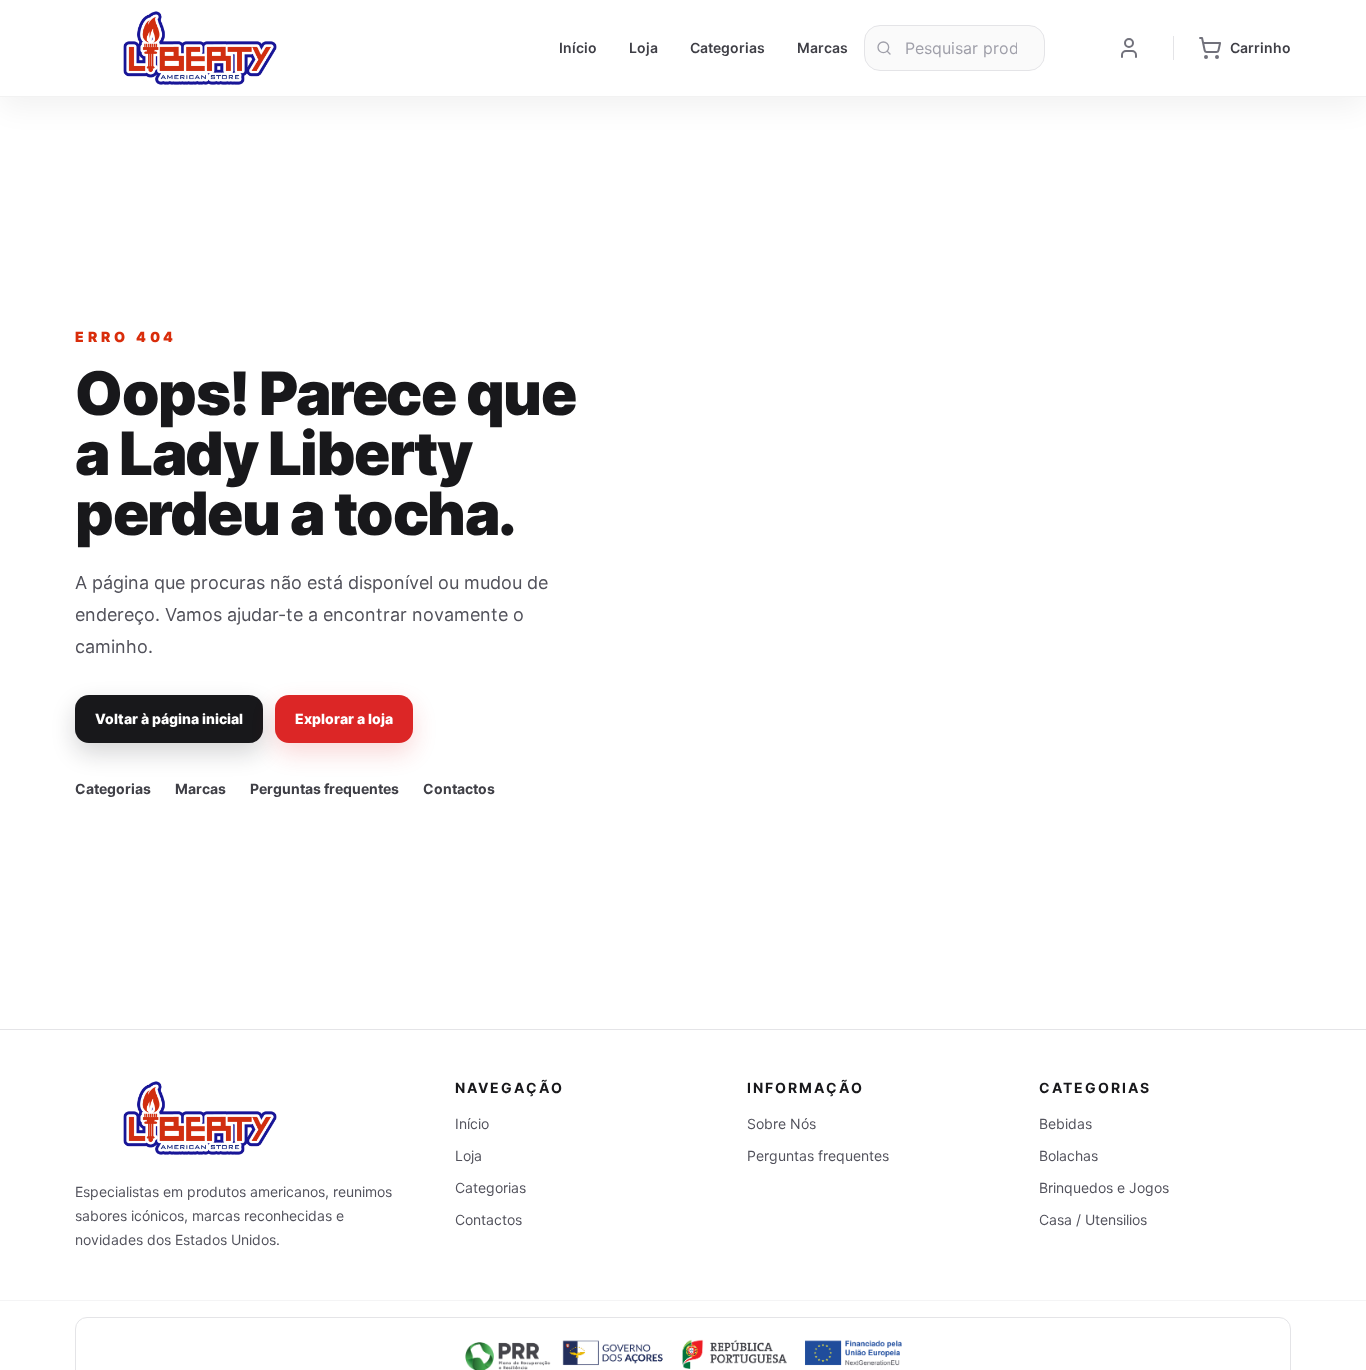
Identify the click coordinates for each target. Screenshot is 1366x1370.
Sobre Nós (781, 1123)
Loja (643, 47)
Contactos (459, 788)
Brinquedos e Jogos (1104, 1187)
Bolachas (1068, 1155)
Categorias (727, 47)
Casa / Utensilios (1093, 1219)
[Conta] (1129, 48)
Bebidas (1065, 1123)
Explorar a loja (344, 718)
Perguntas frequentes (324, 788)
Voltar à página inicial (169, 718)
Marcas (822, 47)
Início (578, 47)
